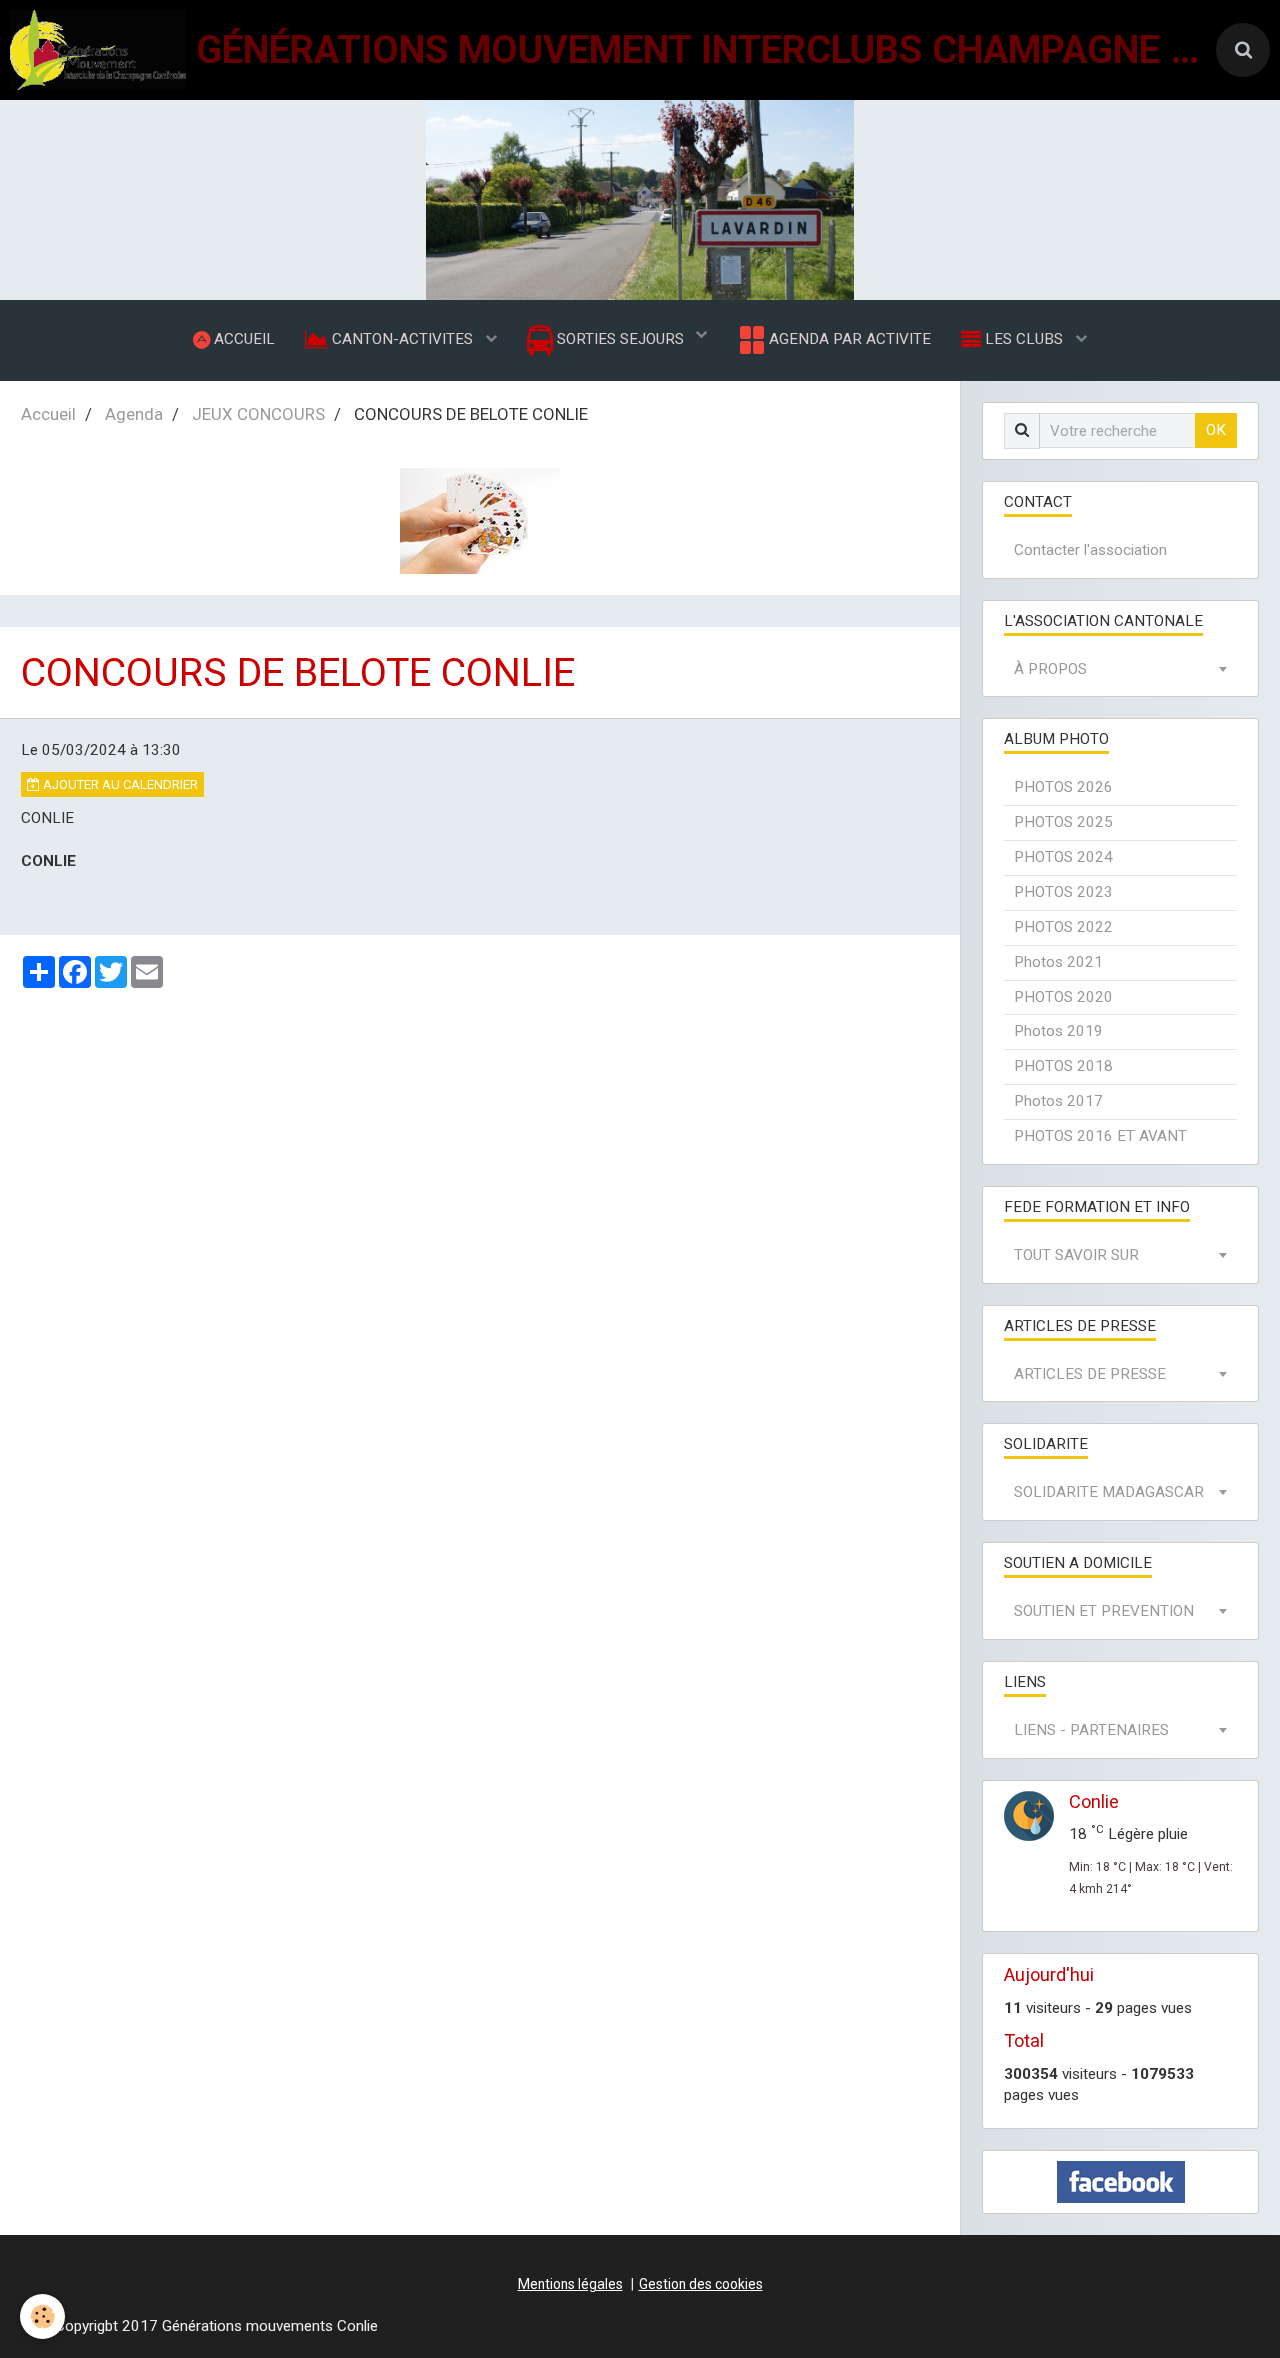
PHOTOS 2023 (1063, 892)
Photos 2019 (1058, 1031)
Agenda (134, 414)
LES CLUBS (1024, 339)
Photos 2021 (1058, 962)
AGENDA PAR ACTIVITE (848, 339)
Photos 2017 (1058, 1101)
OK (1216, 430)
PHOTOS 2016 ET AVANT (1100, 1136)
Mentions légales (570, 2284)
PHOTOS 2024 (1063, 857)
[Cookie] (42, 2316)
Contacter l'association (1090, 550)
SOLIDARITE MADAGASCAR (1109, 1492)
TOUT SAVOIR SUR (1076, 1255)
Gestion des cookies (701, 2284)
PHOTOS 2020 (1063, 997)
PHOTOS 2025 (1063, 822)
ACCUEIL (242, 339)
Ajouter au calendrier (119, 784)
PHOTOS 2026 (1063, 787)
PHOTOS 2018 (1063, 1066)
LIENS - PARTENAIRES (1091, 1730)
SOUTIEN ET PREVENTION (1104, 1611)
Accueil (48, 414)
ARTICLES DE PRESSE (1090, 1374)
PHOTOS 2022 (1063, 927)
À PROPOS (1050, 669)
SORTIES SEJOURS (620, 339)
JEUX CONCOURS (258, 414)
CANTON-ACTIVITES (402, 339)
